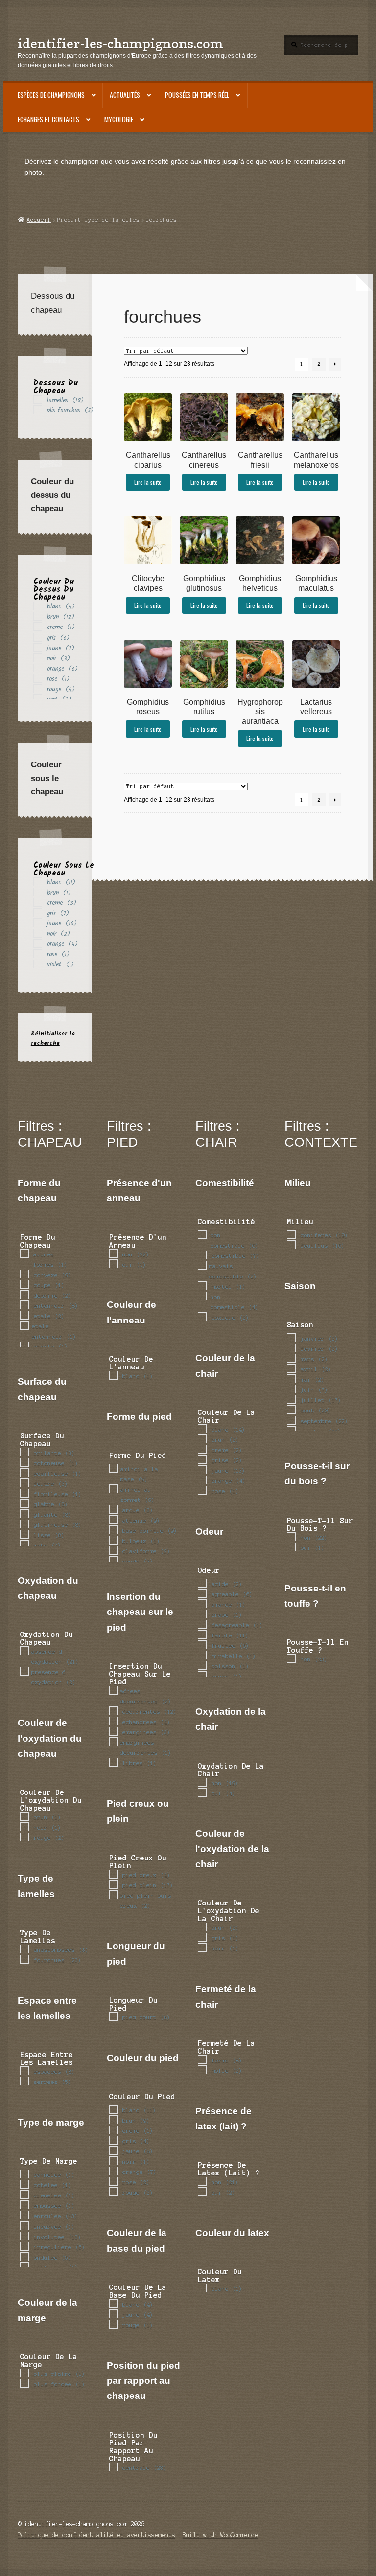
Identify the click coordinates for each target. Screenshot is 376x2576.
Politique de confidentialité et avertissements (96, 2535)
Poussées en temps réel (197, 95)
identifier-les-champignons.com (120, 43)
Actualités (125, 95)
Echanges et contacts (48, 119)
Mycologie (119, 119)
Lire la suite (148, 482)
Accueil (39, 220)
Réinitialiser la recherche (53, 1038)
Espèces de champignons (51, 95)
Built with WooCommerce (220, 2535)
